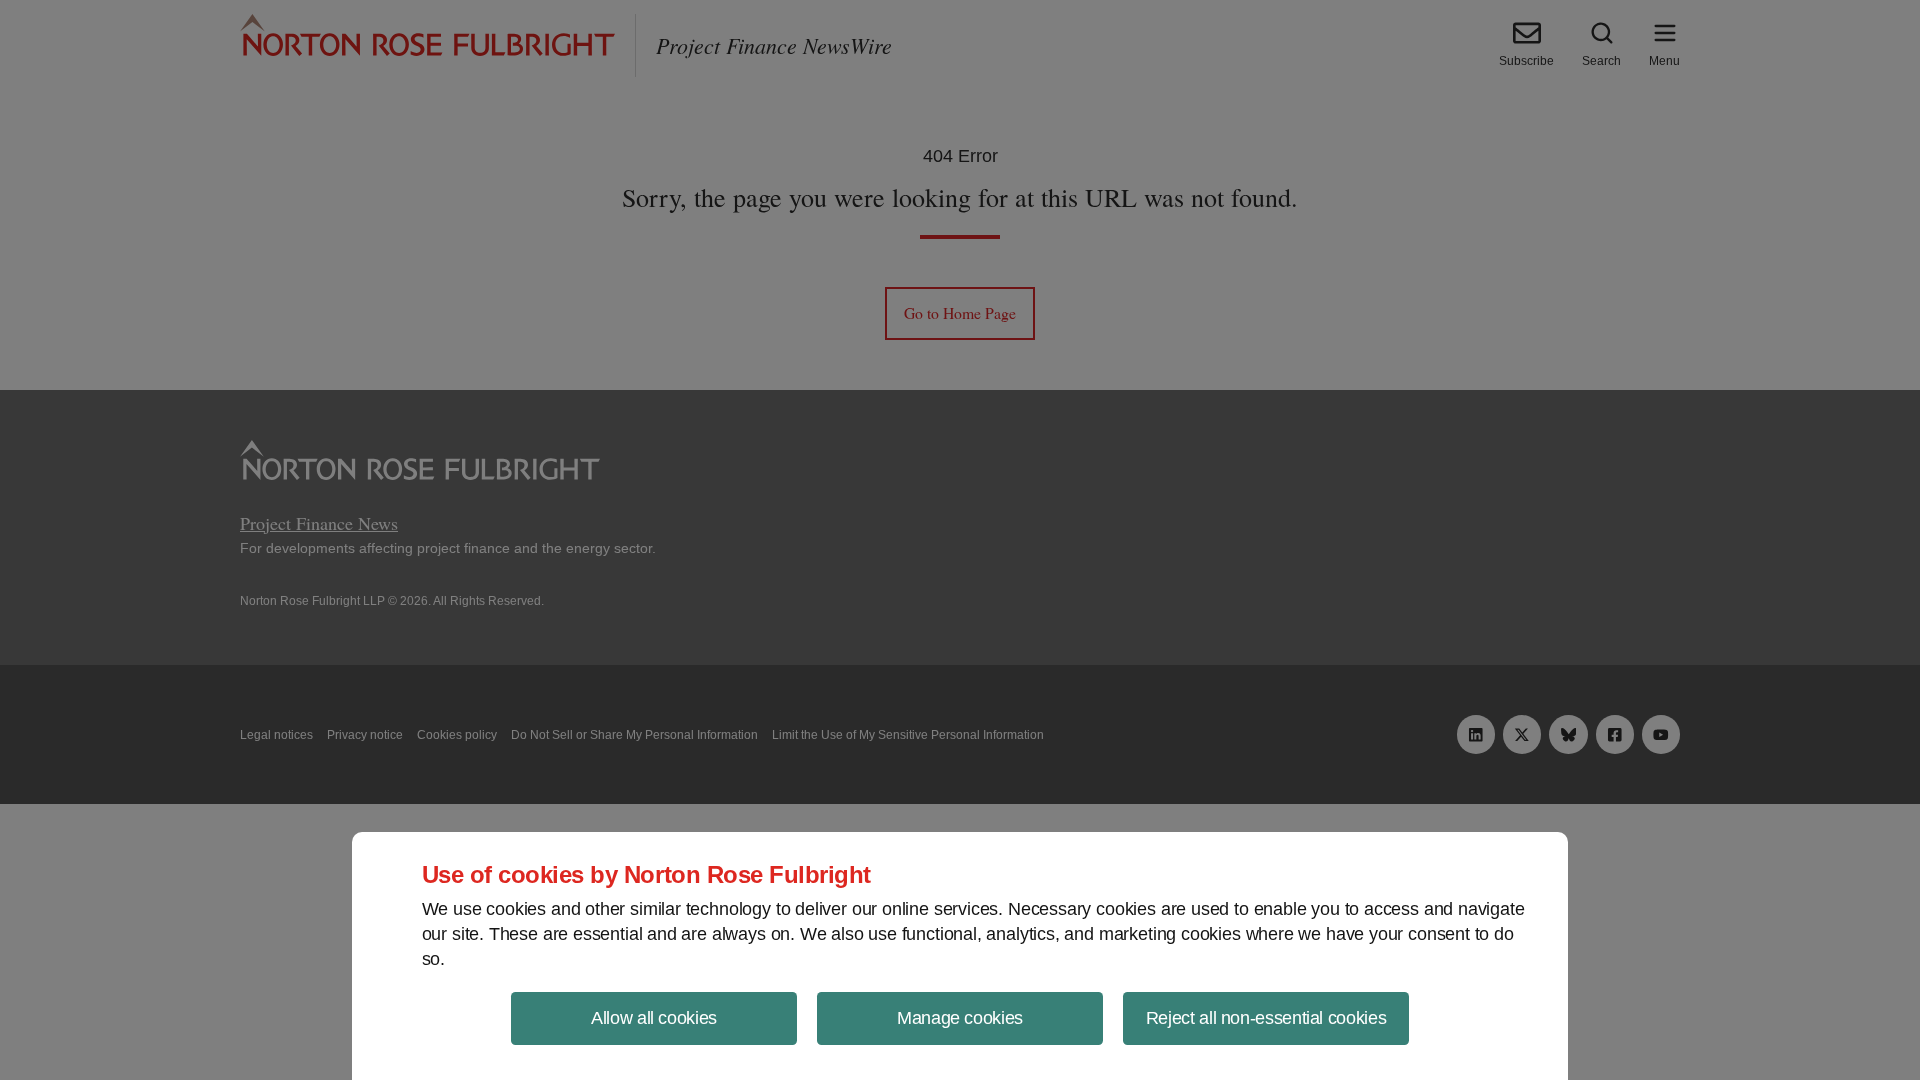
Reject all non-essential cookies (1266, 1018)
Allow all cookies (654, 1018)
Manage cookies (960, 1018)
